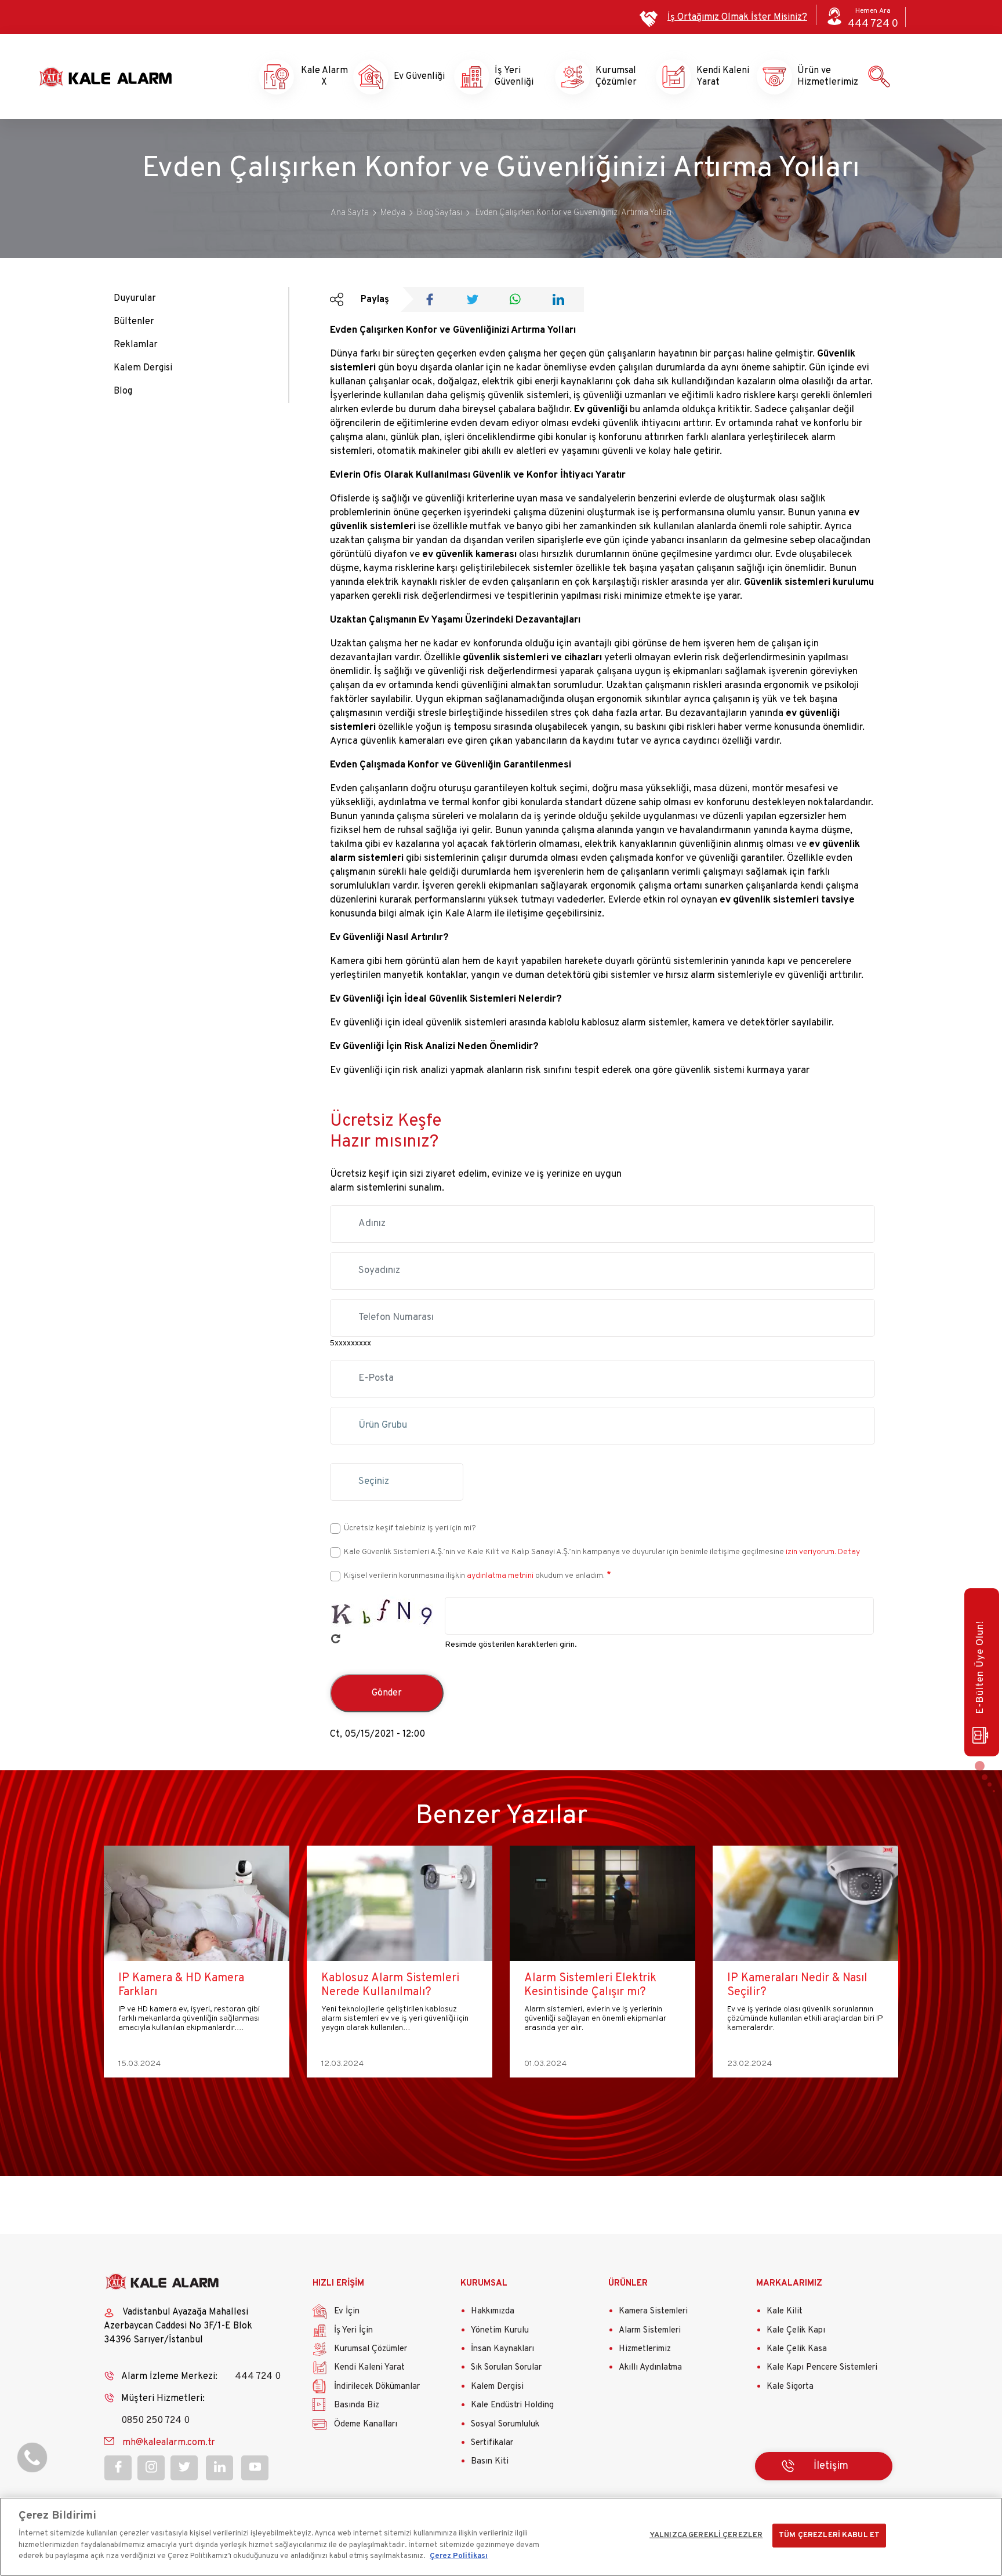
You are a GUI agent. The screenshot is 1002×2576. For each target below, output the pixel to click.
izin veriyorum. (811, 1552)
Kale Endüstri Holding (512, 2405)
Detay (848, 1552)
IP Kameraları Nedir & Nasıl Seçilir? (594, 1985)
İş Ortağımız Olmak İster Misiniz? (737, 17)
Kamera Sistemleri (653, 2311)
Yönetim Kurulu (500, 2331)
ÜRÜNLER (628, 2284)
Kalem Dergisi (143, 368)
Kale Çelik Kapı (796, 2331)
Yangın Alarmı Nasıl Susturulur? (778, 1985)
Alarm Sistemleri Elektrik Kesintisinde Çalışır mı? (387, 1985)
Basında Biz (357, 2405)
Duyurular (135, 299)
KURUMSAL (484, 2284)
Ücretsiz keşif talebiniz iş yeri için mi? (410, 1528)
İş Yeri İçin (353, 2331)
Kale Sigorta (790, 2387)
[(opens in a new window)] (434, 301)
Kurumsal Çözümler (616, 77)
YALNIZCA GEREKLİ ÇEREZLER (706, 2535)
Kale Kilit (785, 2311)
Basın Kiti (490, 2462)
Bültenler (134, 322)
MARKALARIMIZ (789, 2284)
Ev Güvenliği (414, 77)
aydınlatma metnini (500, 1576)
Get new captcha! (336, 1639)
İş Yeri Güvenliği (514, 77)
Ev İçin (347, 2311)
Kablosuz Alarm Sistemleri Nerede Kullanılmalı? (187, 1985)
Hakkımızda (493, 2311)
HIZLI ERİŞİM (338, 2284)
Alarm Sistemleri (650, 2331)
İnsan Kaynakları (502, 2349)
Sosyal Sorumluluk (505, 2424)
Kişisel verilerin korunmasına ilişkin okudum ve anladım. (474, 1576)
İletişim (831, 2466)
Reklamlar (136, 345)
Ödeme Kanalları (366, 2424)
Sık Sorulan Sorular (506, 2368)
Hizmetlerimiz (645, 2349)
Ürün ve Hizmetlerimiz (818, 77)
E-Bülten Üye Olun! (981, 1667)
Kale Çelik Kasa (797, 2349)
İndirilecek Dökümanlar (377, 2387)
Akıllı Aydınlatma (650, 2368)
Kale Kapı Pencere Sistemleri (822, 2368)
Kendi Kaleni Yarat (717, 77)
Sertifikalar (492, 2443)
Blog (123, 391)
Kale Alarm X (314, 77)
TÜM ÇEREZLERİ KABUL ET (829, 2535)
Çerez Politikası (459, 2556)
